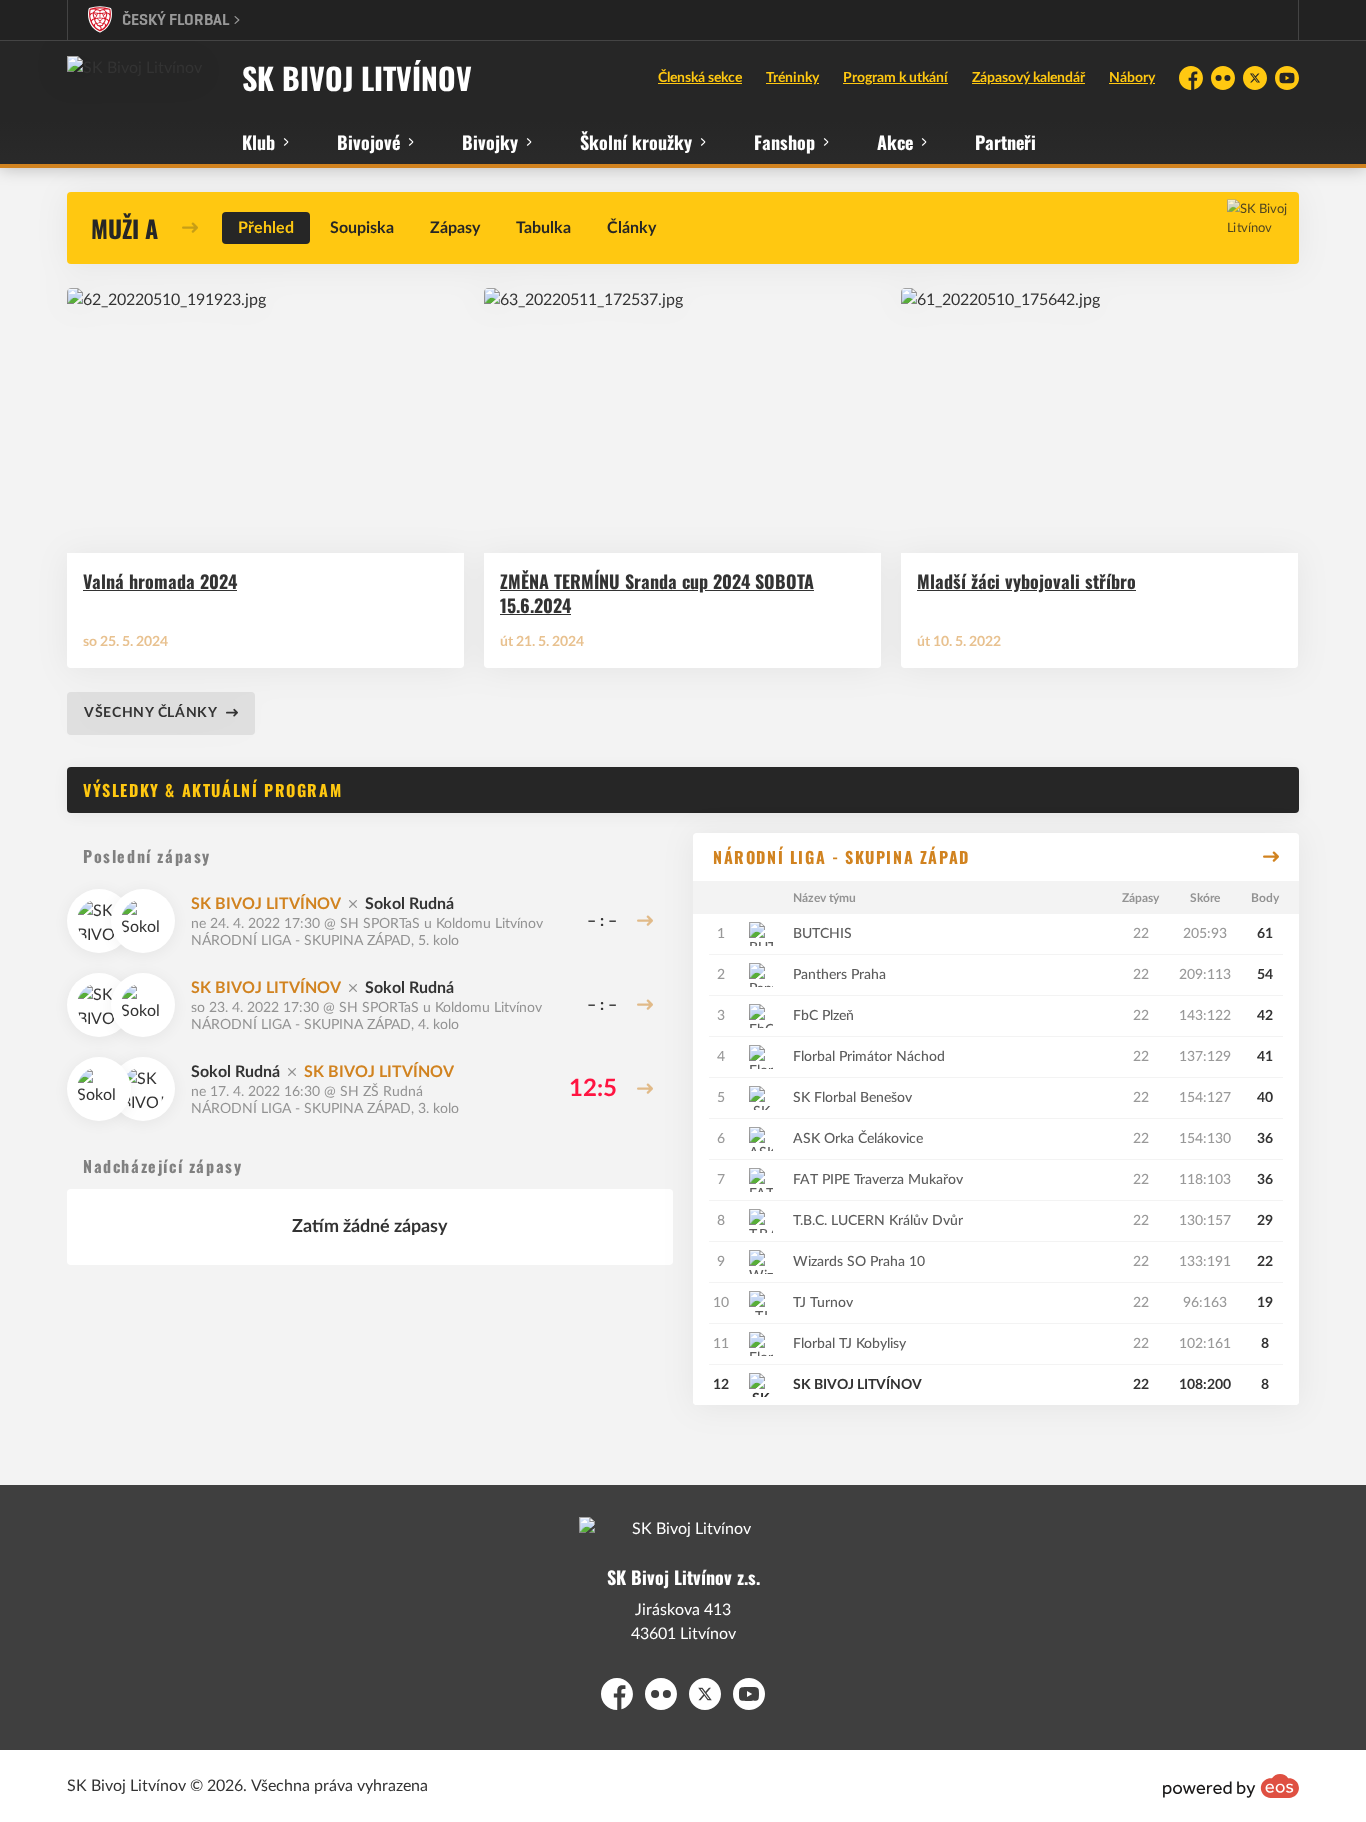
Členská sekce (700, 78)
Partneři (1005, 142)
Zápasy (455, 228)
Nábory (1132, 78)
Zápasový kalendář (1028, 78)
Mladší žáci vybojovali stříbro (1026, 581)
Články (631, 228)
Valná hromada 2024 (160, 581)
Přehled (266, 228)
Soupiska (362, 228)
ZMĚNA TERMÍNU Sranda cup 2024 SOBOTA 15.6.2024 (657, 594)
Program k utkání (895, 78)
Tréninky (792, 78)
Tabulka (543, 228)
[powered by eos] (1231, 1786)
